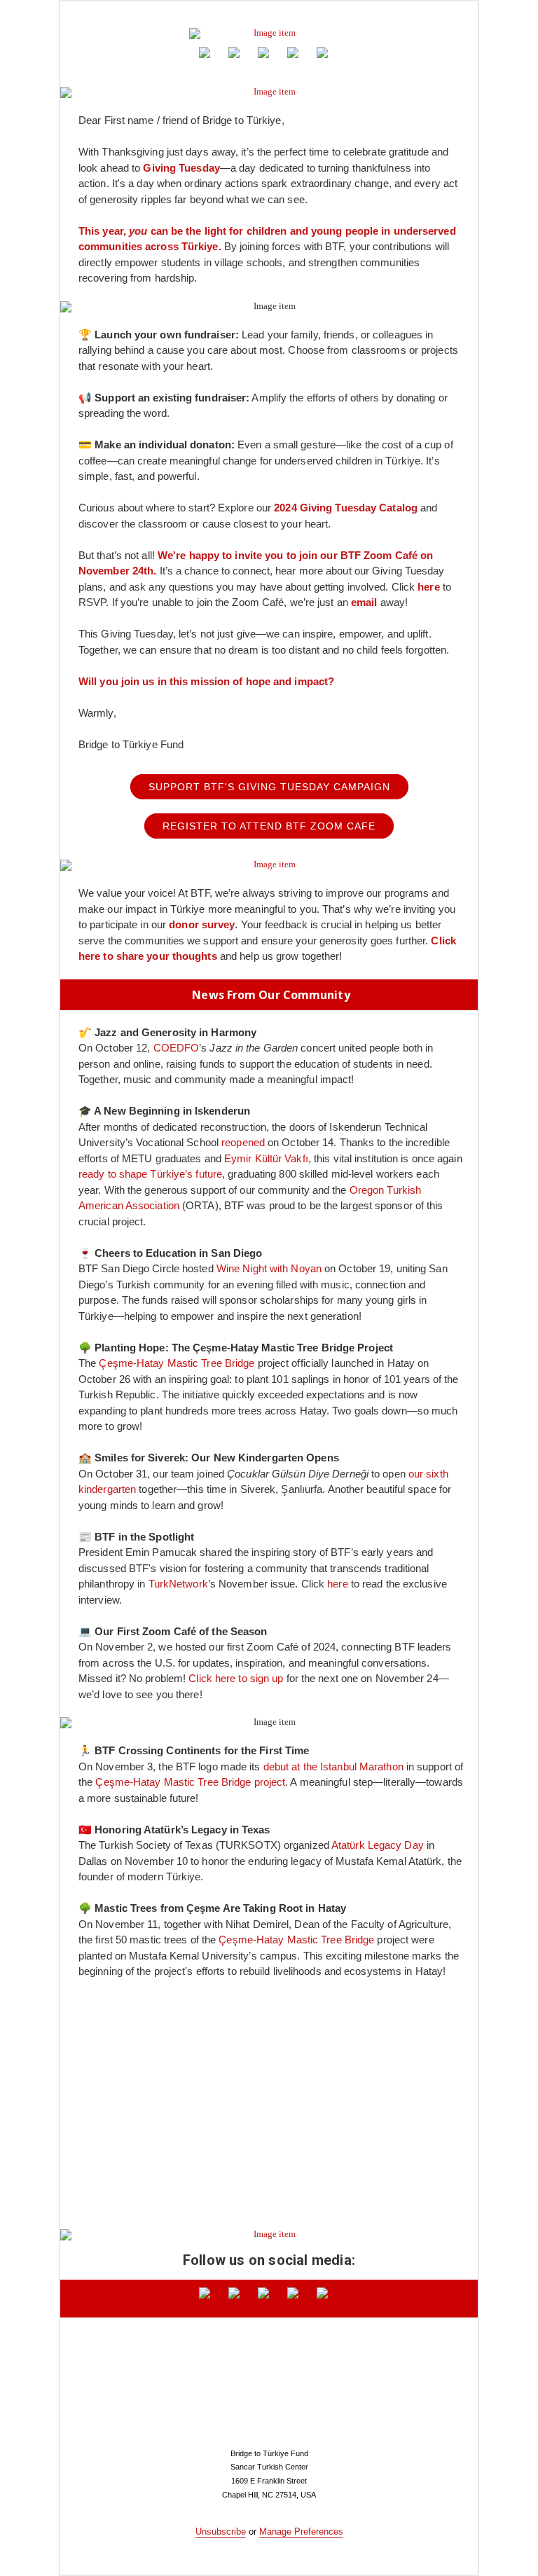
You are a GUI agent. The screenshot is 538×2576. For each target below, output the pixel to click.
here (337, 1584)
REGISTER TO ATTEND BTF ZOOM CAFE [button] (269, 826)
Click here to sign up (236, 1678)
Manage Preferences (301, 2532)
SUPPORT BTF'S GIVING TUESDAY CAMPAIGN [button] (269, 787)
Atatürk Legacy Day (378, 1845)
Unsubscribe (221, 2532)
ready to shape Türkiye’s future (150, 1174)
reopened (243, 1142)
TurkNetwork (178, 1584)
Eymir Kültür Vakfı (266, 1158)
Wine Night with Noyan (269, 1268)
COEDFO (177, 1048)
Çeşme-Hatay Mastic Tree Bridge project (190, 1782)
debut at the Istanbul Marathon (333, 1766)
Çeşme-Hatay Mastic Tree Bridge (177, 1363)
